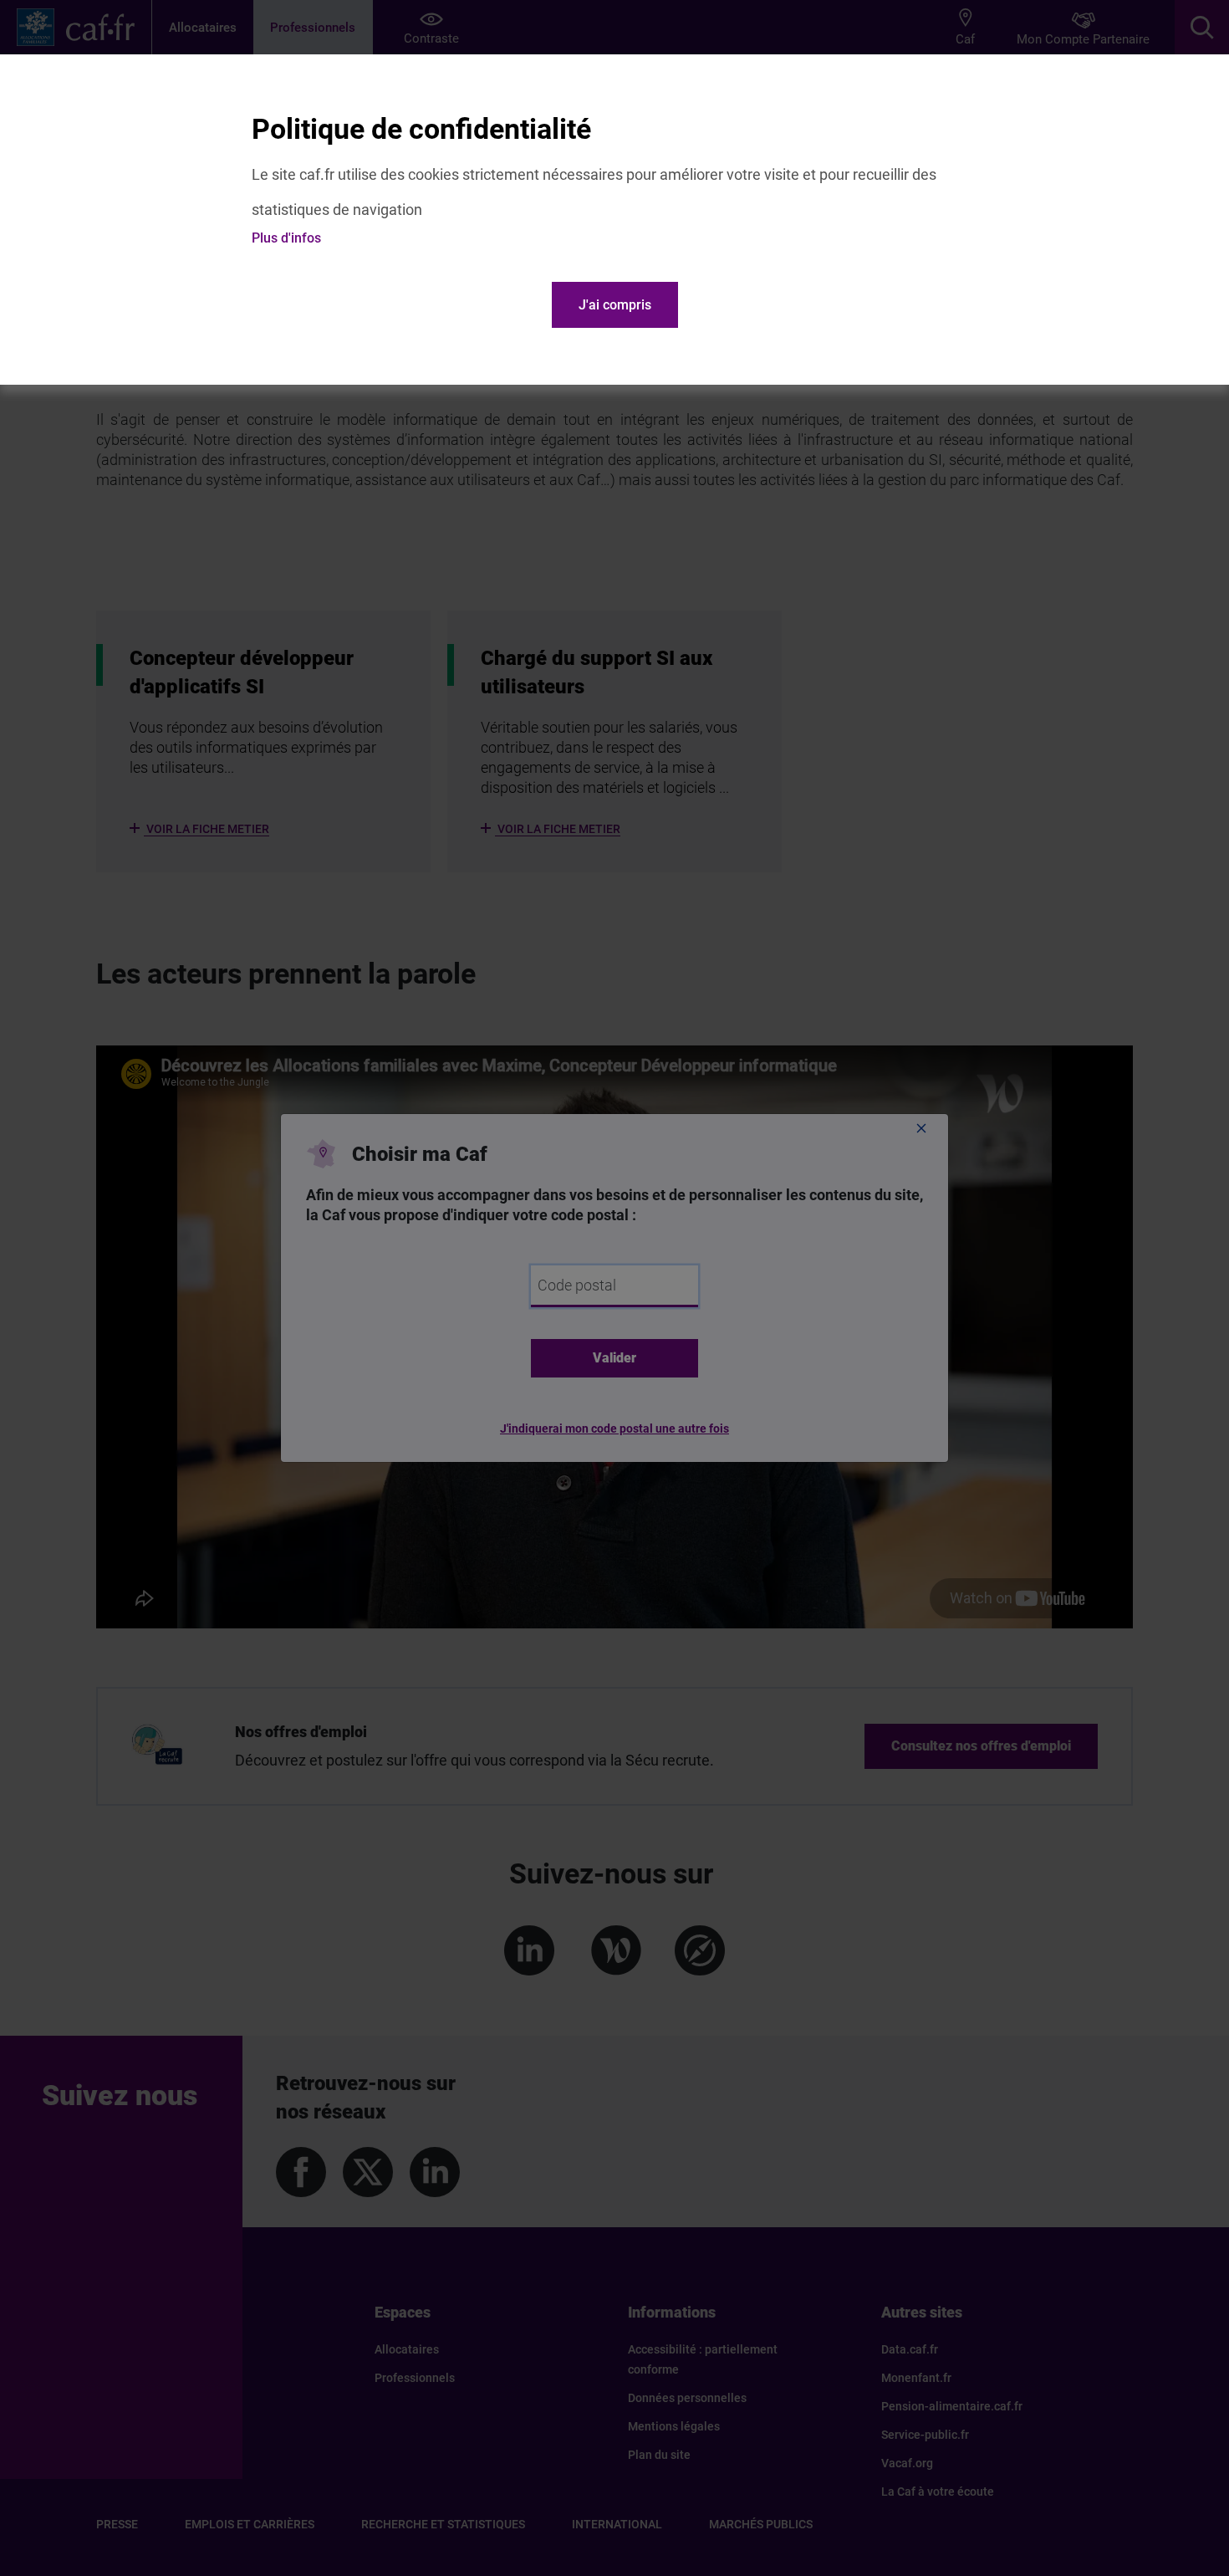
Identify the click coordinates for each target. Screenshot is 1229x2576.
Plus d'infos (286, 238)
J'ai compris (615, 305)
